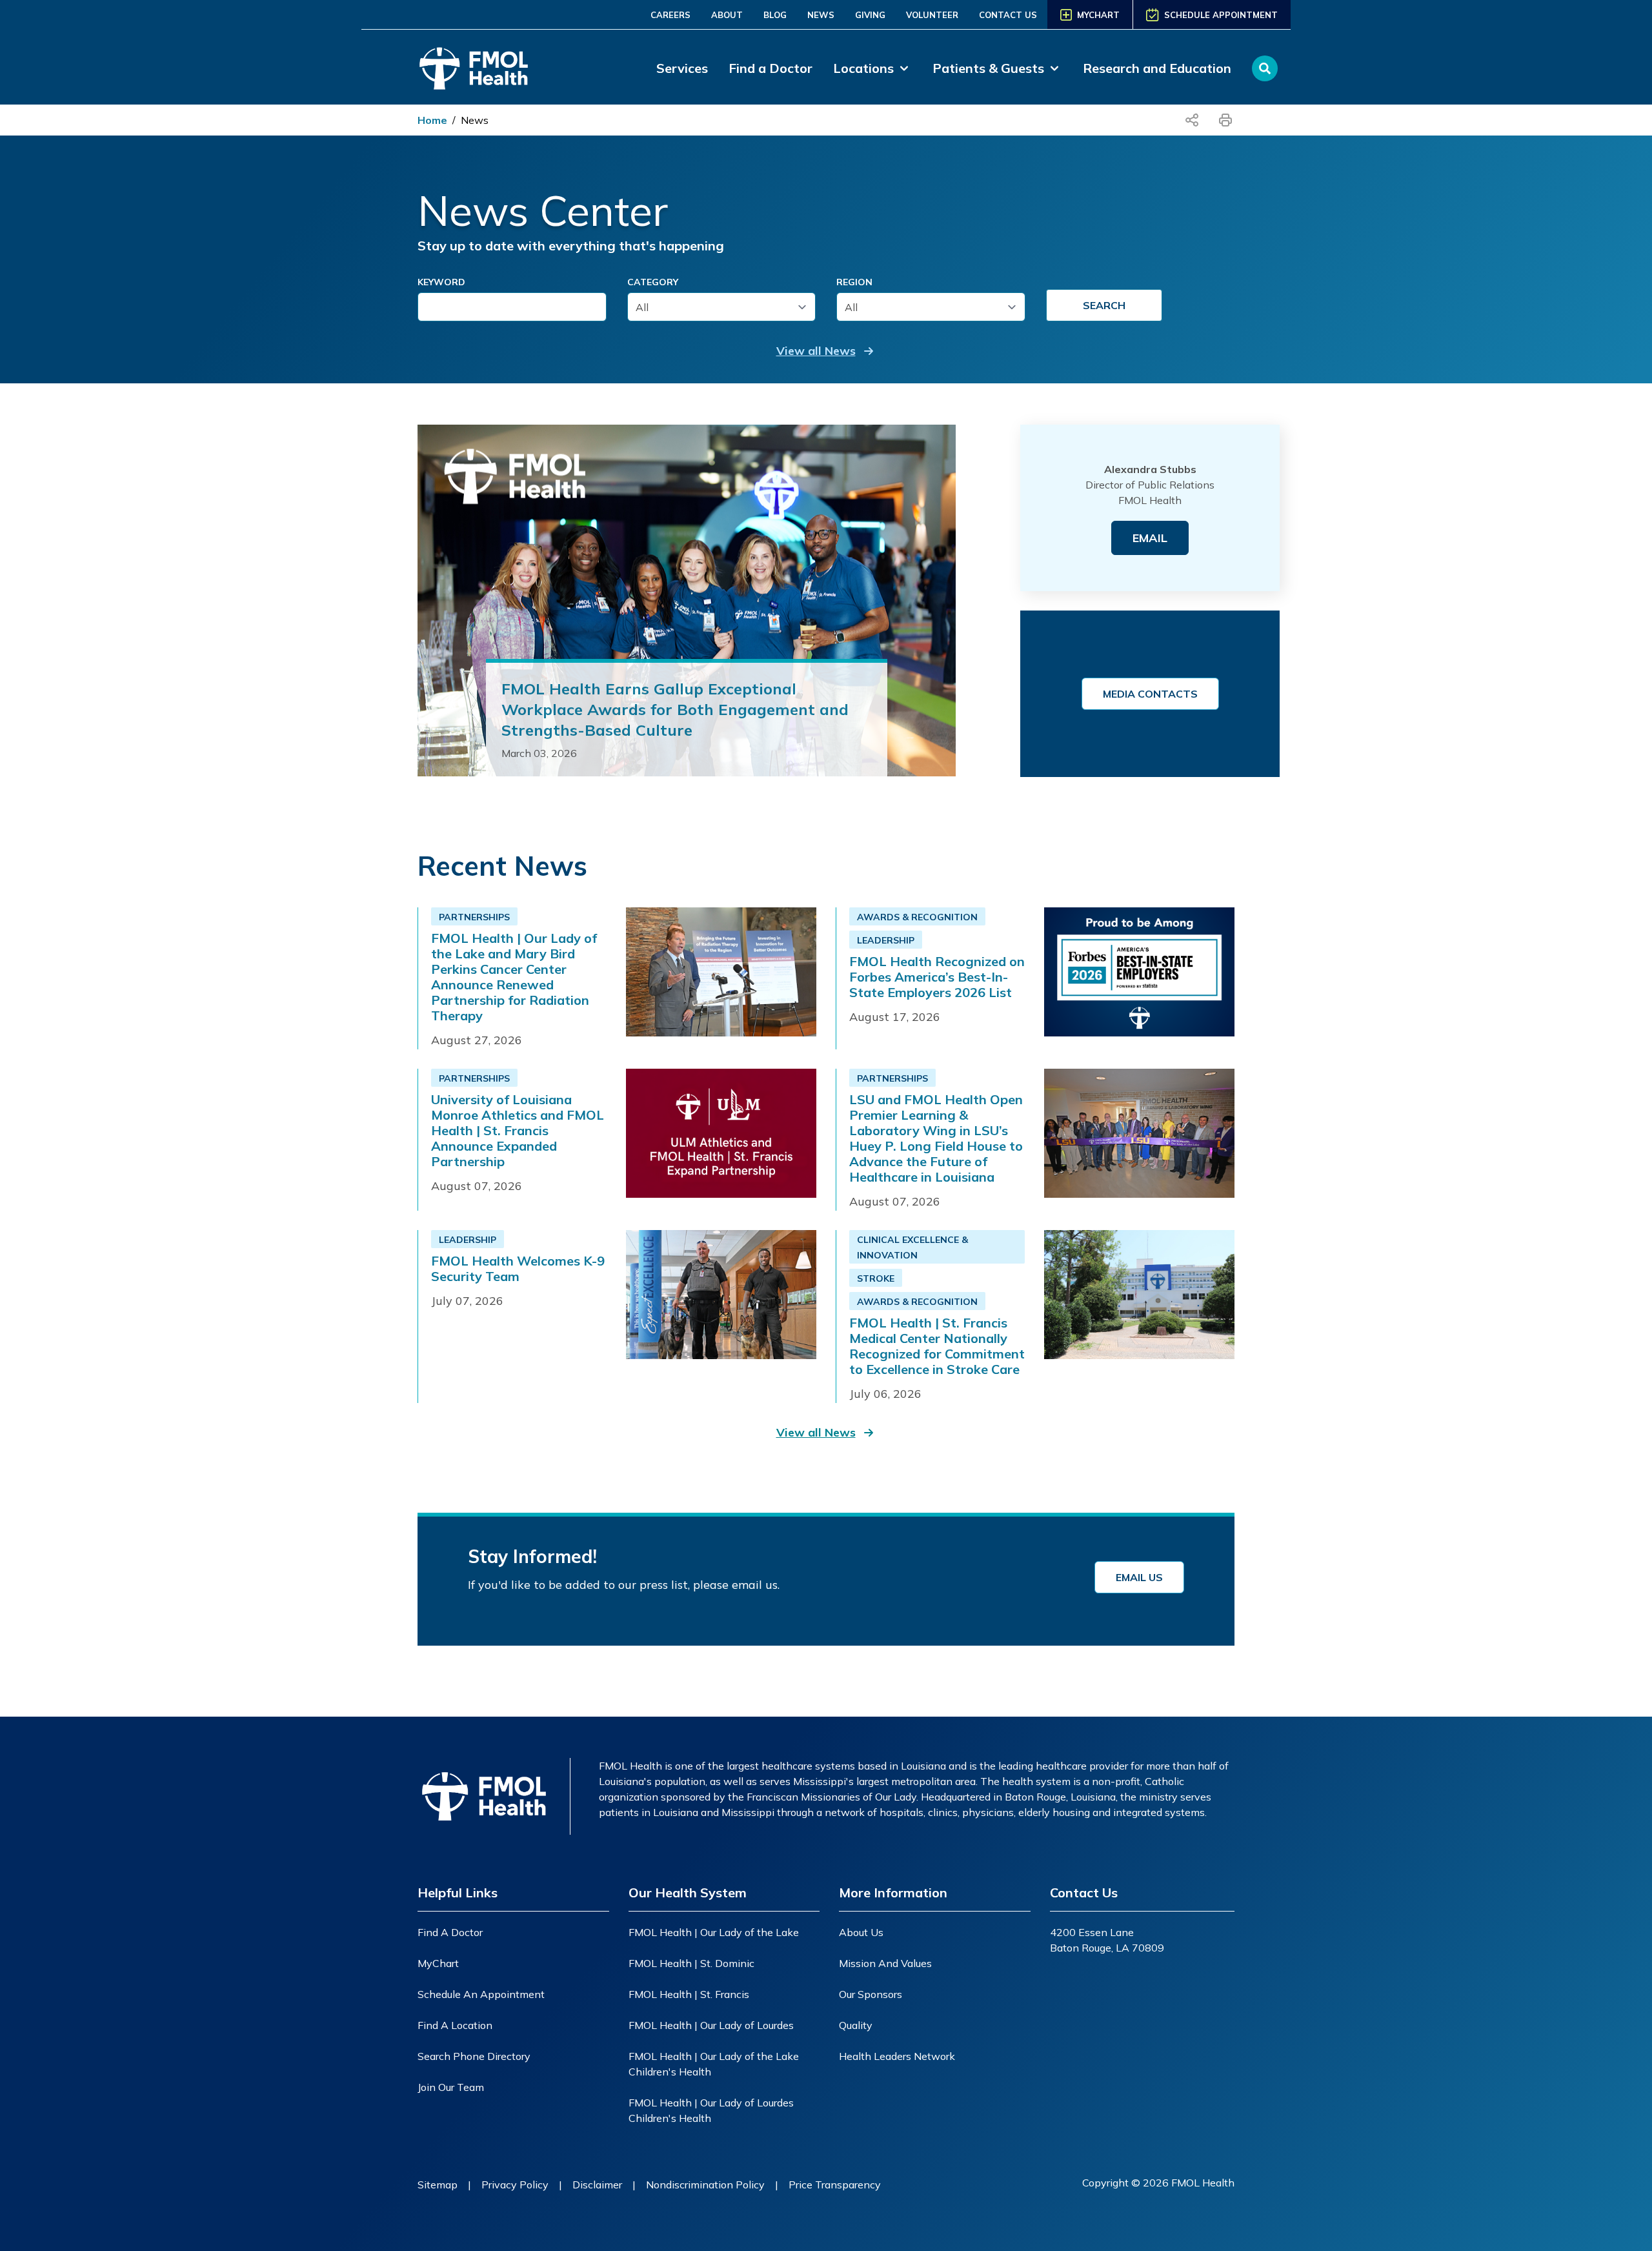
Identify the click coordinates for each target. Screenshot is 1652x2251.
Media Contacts (1150, 694)
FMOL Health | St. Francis (689, 1994)
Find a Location (455, 2025)
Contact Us (1008, 15)
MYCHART (1098, 15)
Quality (856, 2025)
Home (432, 120)
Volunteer (932, 15)
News (821, 15)
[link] (872, 68)
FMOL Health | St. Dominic (691, 1963)
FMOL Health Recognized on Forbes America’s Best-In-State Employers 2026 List (937, 977)
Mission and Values (885, 1963)
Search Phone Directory (474, 2056)
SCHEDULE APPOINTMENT (1221, 15)
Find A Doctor (450, 1932)
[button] (826, 351)
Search (1104, 305)
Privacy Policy (515, 2185)
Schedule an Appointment (481, 1994)
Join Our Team (451, 2087)
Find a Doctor (771, 68)
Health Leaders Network (897, 2056)
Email (1150, 538)
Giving (870, 15)
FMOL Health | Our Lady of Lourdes (711, 2025)
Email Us (1139, 1577)
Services (682, 68)
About (727, 15)
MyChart (438, 1963)
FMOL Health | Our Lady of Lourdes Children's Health (711, 2110)
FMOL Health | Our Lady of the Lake (714, 1932)
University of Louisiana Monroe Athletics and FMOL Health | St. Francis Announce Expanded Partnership (518, 1131)
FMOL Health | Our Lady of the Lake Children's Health (714, 2064)
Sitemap (438, 2185)
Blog (775, 15)
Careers (670, 15)
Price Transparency (835, 2185)
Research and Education (1157, 68)
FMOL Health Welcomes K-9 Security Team (518, 1269)
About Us (861, 1932)
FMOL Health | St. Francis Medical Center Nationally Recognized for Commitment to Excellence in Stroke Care (937, 1346)
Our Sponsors (871, 1994)
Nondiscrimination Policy (705, 2185)
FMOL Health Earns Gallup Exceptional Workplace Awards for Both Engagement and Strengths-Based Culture (675, 709)
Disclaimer (597, 2185)
